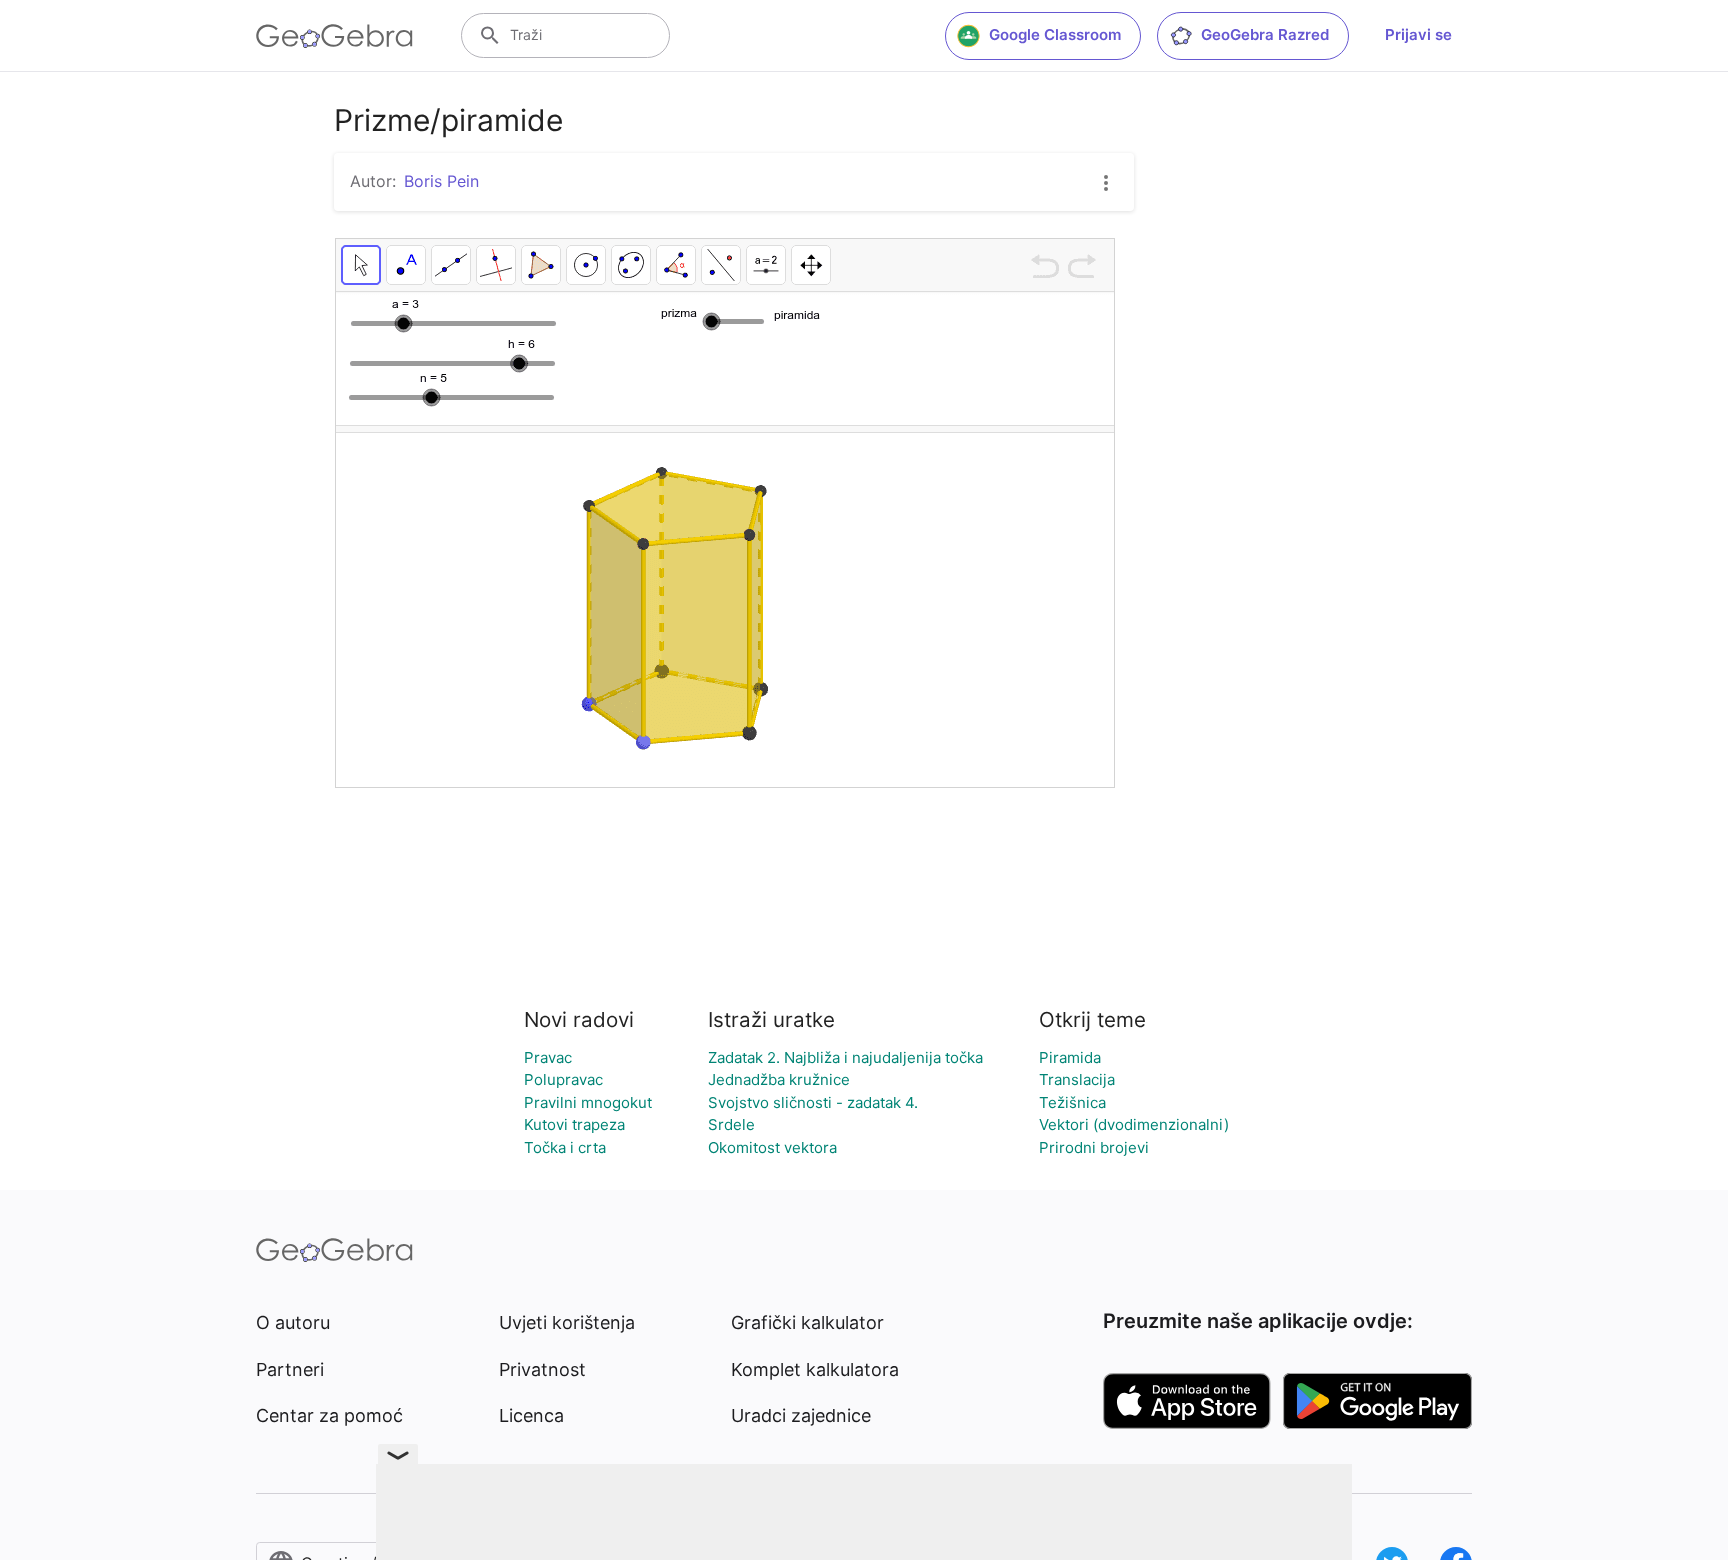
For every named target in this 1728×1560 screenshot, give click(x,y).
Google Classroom (1055, 34)
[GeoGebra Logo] (334, 36)
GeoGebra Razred (1265, 34)
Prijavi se (1418, 34)
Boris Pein (441, 181)
